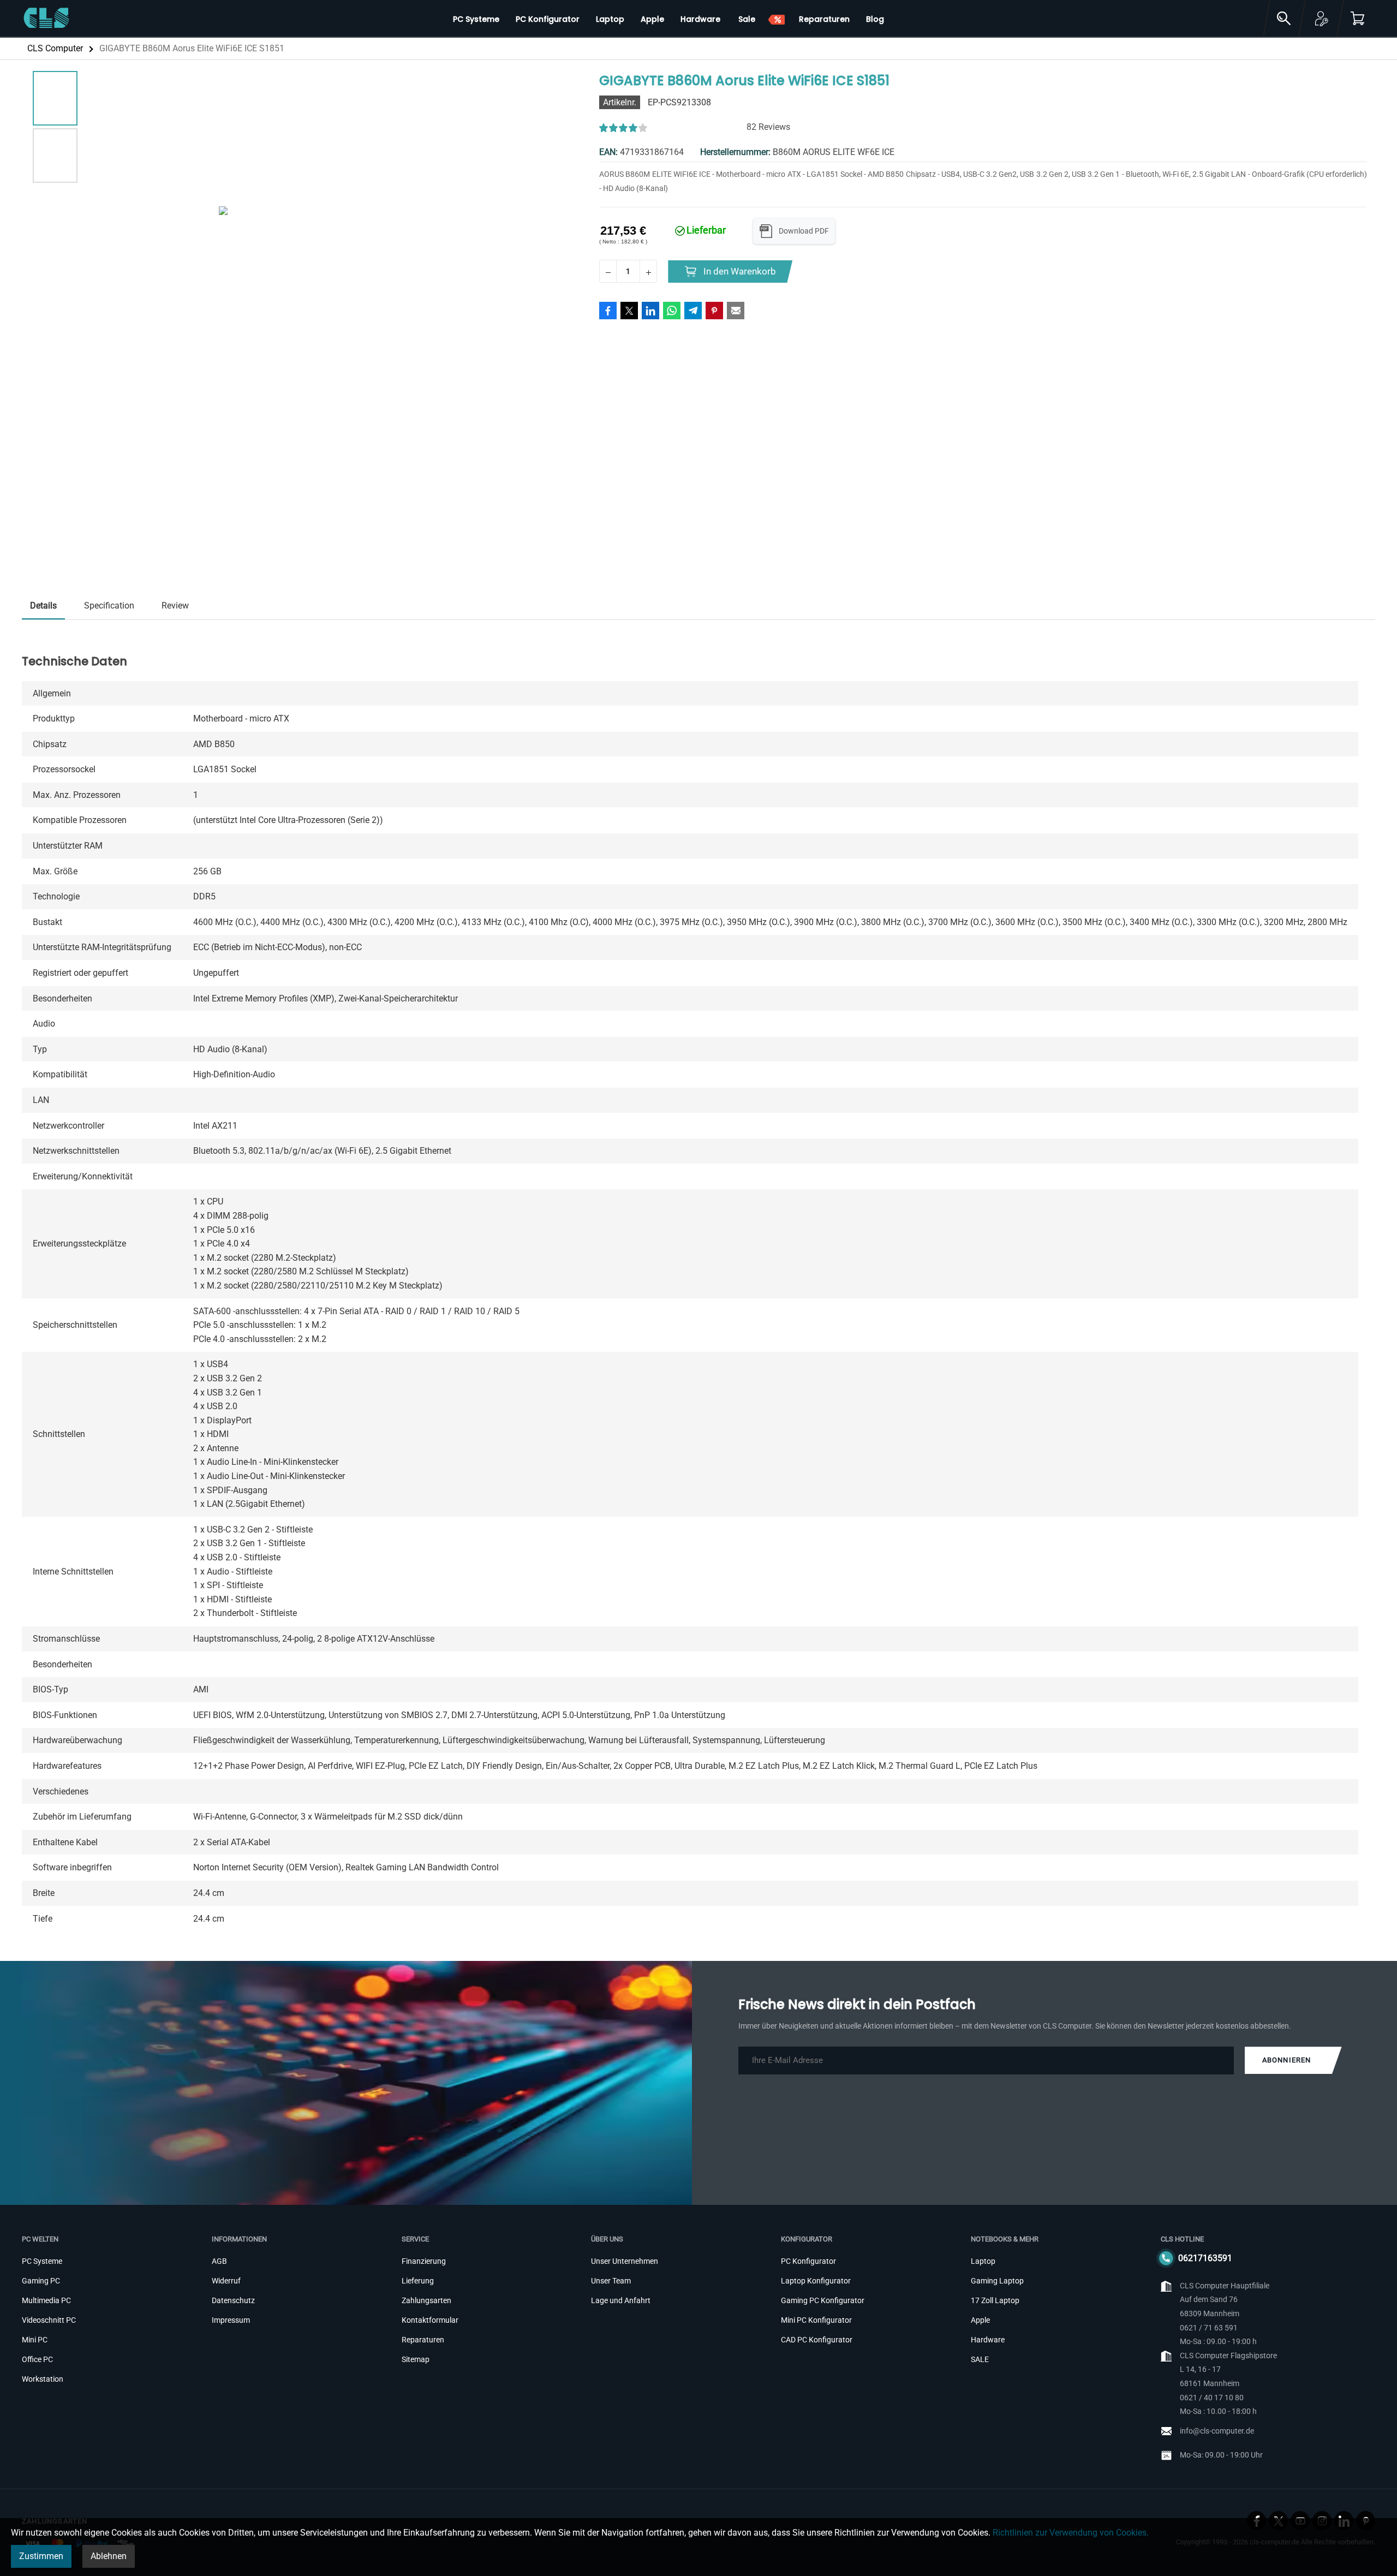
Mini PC (35, 2340)
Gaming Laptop (997, 2281)
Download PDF (804, 231)
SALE (980, 2359)
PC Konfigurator (808, 2261)
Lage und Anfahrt (621, 2300)
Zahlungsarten (426, 2300)
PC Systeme (42, 2261)
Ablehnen (109, 2556)
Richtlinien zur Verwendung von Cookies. (1071, 2533)
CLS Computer (55, 48)
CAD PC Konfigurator (817, 2340)
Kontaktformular (430, 2320)
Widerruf (226, 2281)
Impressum (231, 2320)
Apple (980, 2320)
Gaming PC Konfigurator (823, 2300)
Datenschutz (233, 2300)
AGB (219, 2261)
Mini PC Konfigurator (816, 2320)
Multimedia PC (46, 2300)
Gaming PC (41, 2281)
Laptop (983, 2261)
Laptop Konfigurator (816, 2281)
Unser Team (611, 2281)
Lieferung (418, 2281)
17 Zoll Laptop (995, 2300)
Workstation (43, 2379)
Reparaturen (423, 2340)
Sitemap (416, 2359)
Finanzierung (424, 2261)
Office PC (37, 2359)
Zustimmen (41, 2556)
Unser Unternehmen (625, 2261)
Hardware (988, 2340)
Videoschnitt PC (49, 2320)
